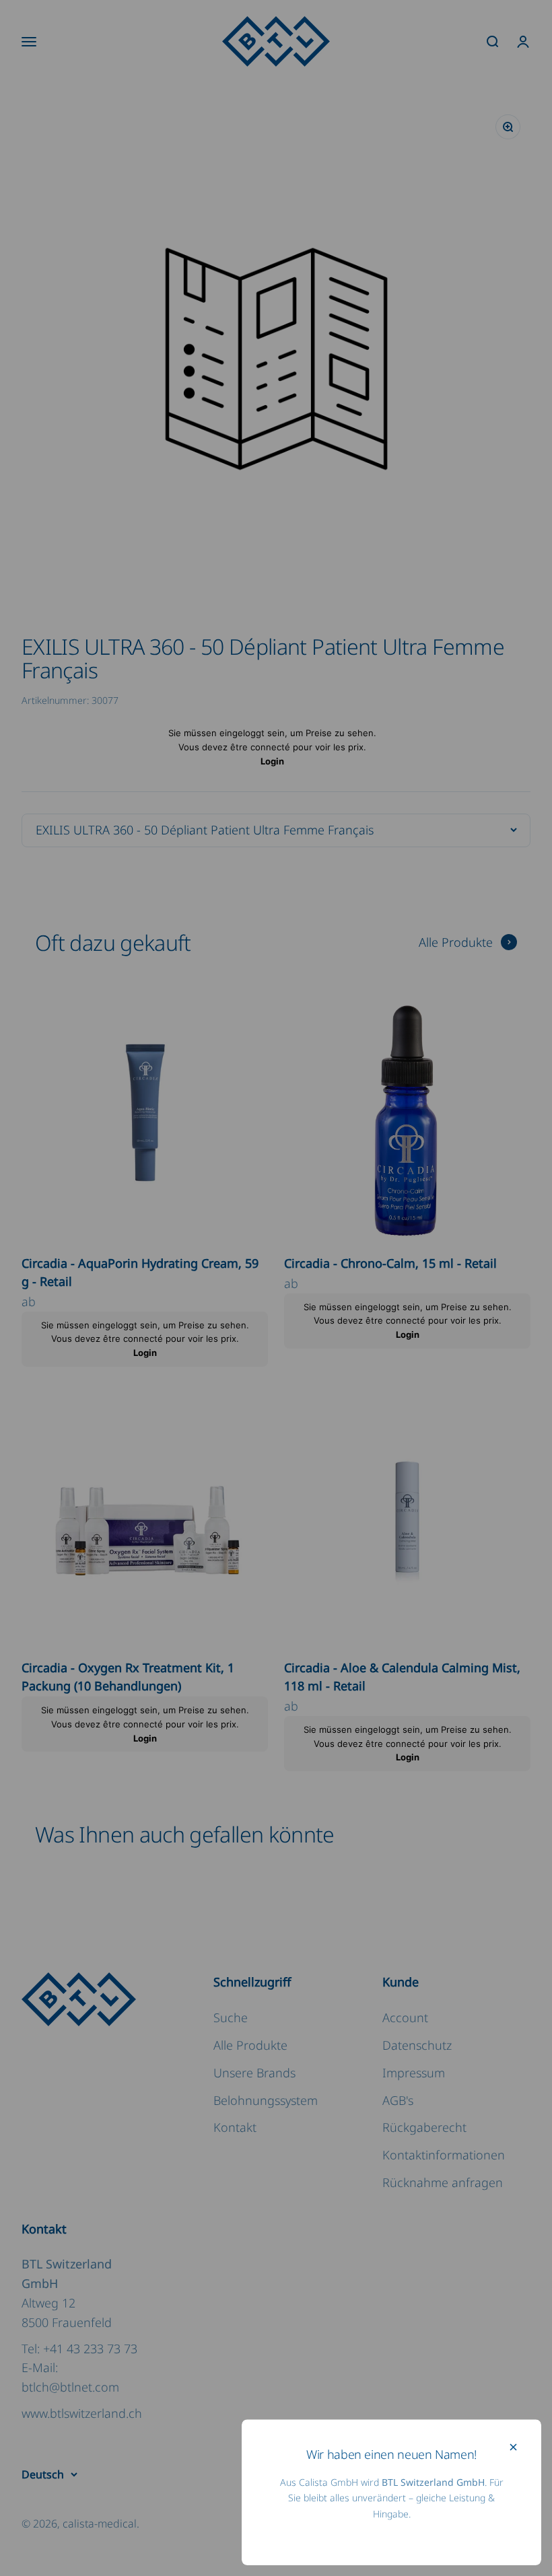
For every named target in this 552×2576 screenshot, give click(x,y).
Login (272, 761)
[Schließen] (513, 2447)
